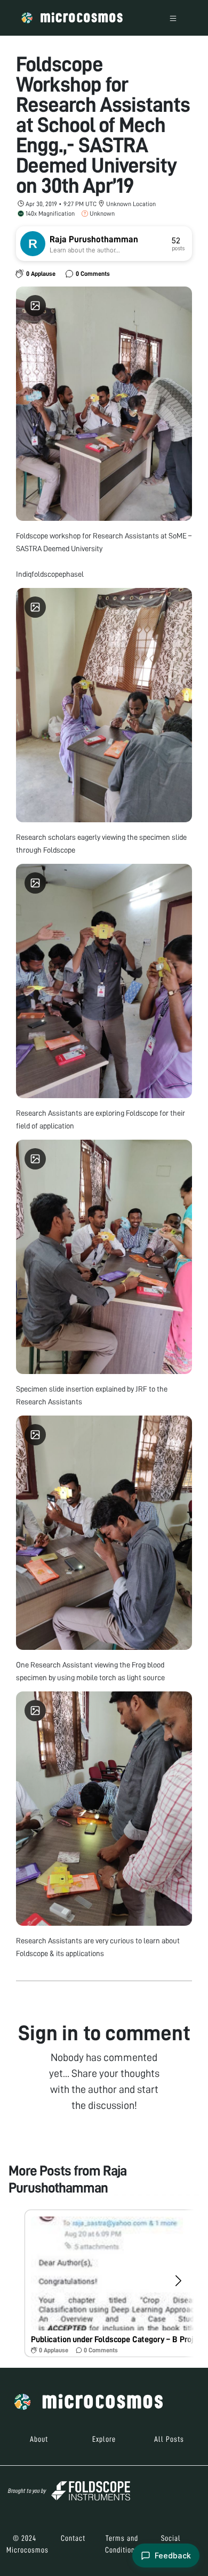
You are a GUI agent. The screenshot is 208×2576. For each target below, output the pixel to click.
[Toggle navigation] (173, 18)
